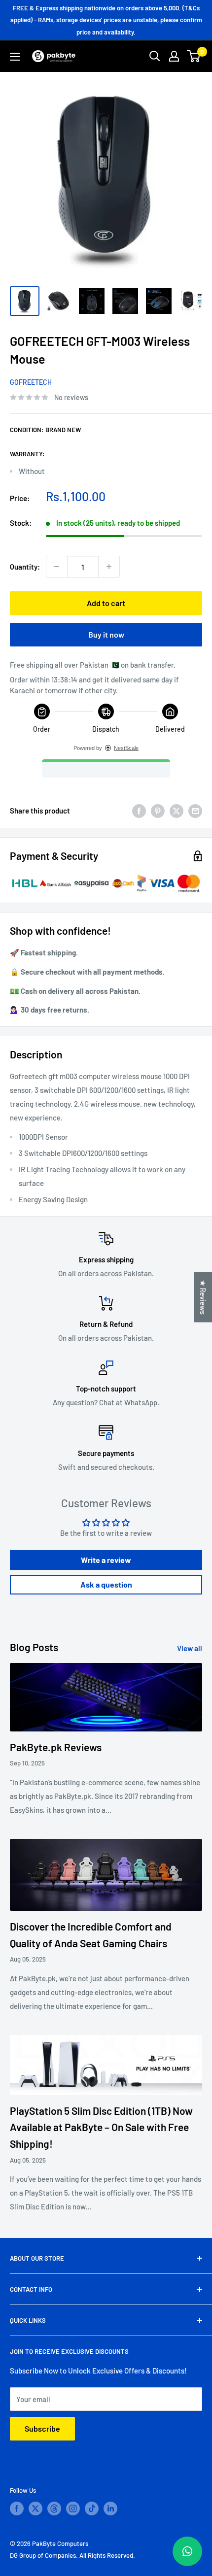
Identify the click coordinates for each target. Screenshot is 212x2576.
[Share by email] (195, 811)
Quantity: (25, 567)
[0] (194, 56)
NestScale (126, 748)
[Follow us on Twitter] (35, 2508)
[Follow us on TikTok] (92, 2508)
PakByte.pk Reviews (56, 1747)
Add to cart (106, 603)
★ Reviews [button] (203, 1297)
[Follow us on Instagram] (73, 2508)
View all (190, 1648)
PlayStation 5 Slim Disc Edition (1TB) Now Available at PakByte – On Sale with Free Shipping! (101, 2127)
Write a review (106, 1560)
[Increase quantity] (109, 567)
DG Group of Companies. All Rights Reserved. (72, 2555)
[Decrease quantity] (57, 567)
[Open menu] (15, 57)
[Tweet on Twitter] (177, 811)
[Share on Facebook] (139, 811)
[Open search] (155, 56)
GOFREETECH (31, 382)
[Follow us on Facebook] (17, 2508)
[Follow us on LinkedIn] (110, 2508)
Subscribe (42, 2428)
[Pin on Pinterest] (158, 811)
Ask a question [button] (106, 1584)
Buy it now (106, 634)
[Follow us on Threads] (54, 2508)
